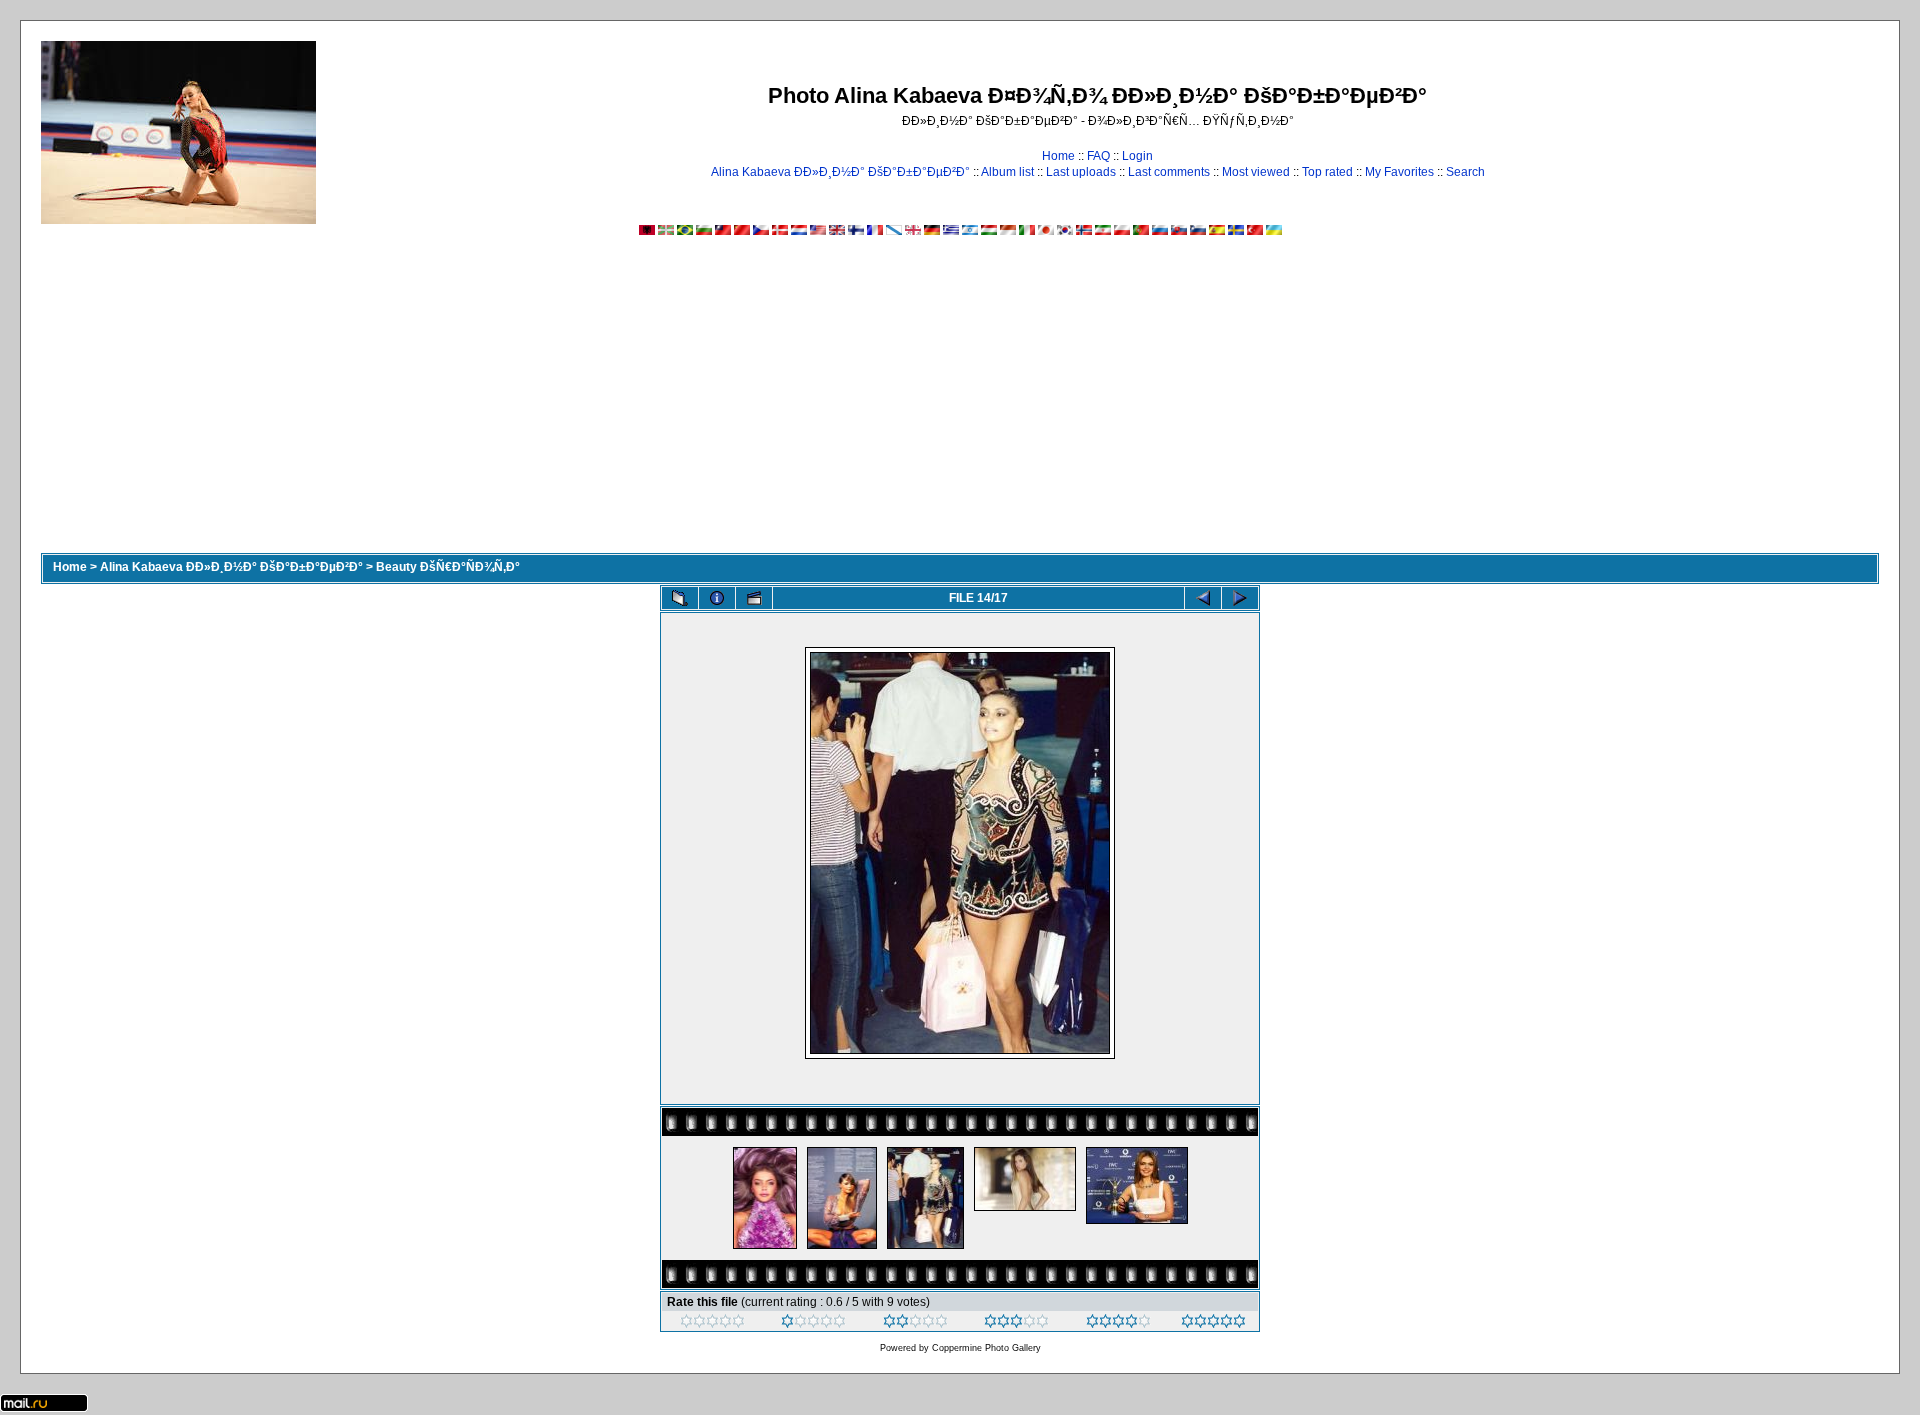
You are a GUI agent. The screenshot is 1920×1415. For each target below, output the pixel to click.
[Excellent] (1118, 1324)
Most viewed (1256, 172)
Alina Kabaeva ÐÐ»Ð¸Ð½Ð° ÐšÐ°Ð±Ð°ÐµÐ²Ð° (840, 172)
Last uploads (1081, 172)
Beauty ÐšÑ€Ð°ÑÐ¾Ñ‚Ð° (448, 567)
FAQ (1098, 156)
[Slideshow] (754, 598)
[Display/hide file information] (717, 598)
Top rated (1327, 172)
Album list (1007, 172)
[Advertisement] (960, 403)
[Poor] (813, 1324)
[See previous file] (1203, 598)
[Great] (1213, 1324)
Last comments (1169, 172)
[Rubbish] (712, 1324)
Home (1058, 156)
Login (1137, 156)
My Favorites (1399, 172)
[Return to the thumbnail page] (680, 598)
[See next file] (1240, 598)
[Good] (1016, 1324)
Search (1465, 172)
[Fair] (915, 1324)
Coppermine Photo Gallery (986, 1348)
